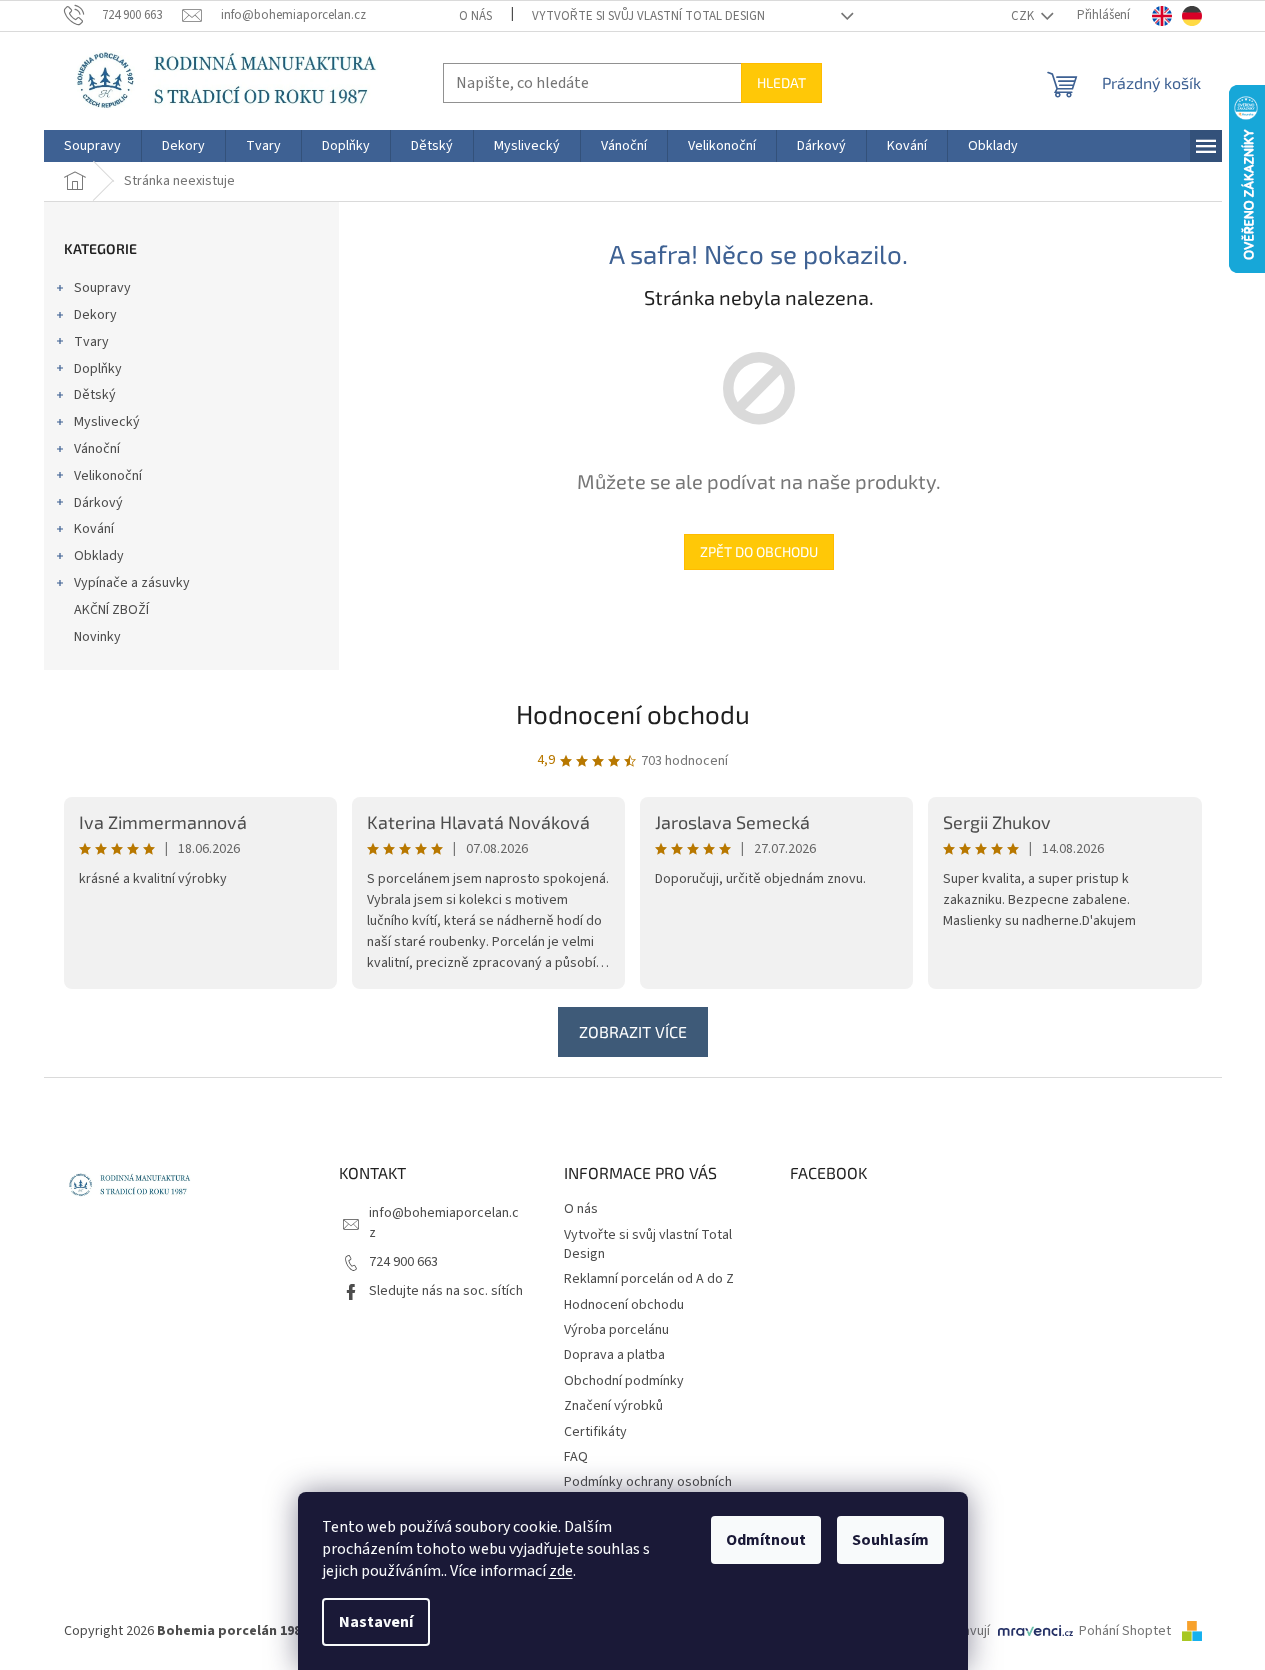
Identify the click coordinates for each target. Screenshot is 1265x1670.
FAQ (576, 1457)
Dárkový (98, 503)
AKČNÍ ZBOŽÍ (111, 610)
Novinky (97, 637)
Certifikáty (595, 1432)
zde (561, 1571)
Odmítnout (766, 1540)
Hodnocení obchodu (633, 713)
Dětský (95, 395)
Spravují (966, 1631)
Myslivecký (107, 422)
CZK (1024, 16)
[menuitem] (92, 146)
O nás (475, 16)
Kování (94, 529)
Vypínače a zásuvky (132, 583)
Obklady (99, 556)
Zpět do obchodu (759, 551)
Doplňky (98, 369)
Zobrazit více (633, 1031)
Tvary (91, 342)
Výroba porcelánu (616, 1330)
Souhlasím (890, 1540)
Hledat (781, 82)
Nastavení (376, 1622)
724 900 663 (403, 1262)
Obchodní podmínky (624, 1381)
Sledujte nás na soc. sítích (446, 1291)
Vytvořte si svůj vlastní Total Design (648, 16)
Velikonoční (108, 476)
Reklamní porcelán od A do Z (649, 1279)
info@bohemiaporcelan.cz (444, 1222)
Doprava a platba (614, 1355)
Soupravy (102, 288)
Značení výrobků (613, 1406)
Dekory (95, 315)
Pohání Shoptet (1126, 1631)
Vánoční (97, 449)
